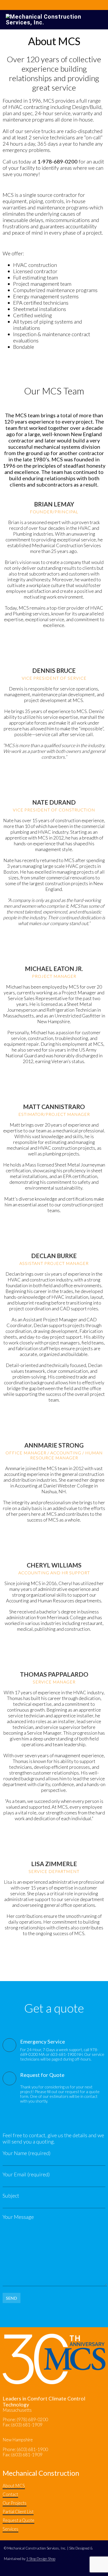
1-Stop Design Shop (41, 2559)
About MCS (14, 2486)
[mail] (54, 639)
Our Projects (15, 2503)
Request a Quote (18, 2520)
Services (10, 2529)
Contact (10, 2494)
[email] (55, 771)
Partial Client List (18, 2512)
